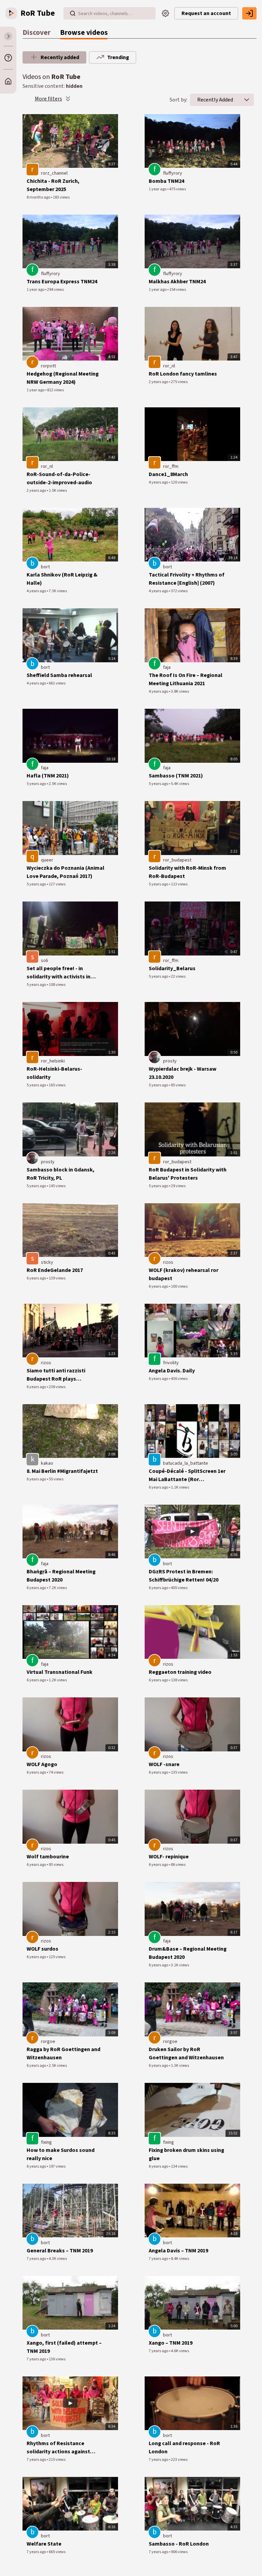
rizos (168, 1262)
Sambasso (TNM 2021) (176, 776)
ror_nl (169, 366)
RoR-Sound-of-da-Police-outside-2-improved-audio (59, 478)
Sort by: (178, 100)
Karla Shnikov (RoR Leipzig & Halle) (62, 579)
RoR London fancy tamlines (183, 374)
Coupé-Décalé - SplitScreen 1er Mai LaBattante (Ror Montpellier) (187, 1475)
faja (167, 667)
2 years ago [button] (159, 382)
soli (45, 961)
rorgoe (48, 2042)
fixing (46, 2142)
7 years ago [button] (37, 2259)
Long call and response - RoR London (184, 2448)
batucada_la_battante (186, 1463)
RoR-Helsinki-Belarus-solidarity (54, 1073)
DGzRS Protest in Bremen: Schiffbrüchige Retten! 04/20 (184, 1576)
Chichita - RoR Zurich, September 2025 (53, 185)
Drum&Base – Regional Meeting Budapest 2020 (188, 1953)
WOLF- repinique (169, 1857)
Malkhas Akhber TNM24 (177, 282)
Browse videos (84, 33)
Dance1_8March (168, 474)
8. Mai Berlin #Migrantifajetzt (62, 1471)
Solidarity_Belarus (172, 968)
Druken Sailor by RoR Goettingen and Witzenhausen (186, 2053)
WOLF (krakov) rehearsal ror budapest (184, 1274)
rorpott (48, 366)
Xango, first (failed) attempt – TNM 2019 (64, 2347)
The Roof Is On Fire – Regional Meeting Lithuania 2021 (186, 679)
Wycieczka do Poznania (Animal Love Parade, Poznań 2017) (65, 872)
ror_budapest (177, 860)
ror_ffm (171, 466)
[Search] (73, 13)
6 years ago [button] (37, 1278)
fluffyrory (173, 173)
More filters (48, 99)
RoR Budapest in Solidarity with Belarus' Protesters (188, 1174)
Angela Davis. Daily (172, 1371)
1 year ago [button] (158, 189)
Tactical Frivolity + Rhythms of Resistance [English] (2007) (187, 579)
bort (45, 567)
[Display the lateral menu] (8, 36)
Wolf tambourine (48, 1857)
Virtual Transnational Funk (60, 1672)
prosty (170, 1061)
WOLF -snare (164, 1764)
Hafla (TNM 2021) (48, 776)
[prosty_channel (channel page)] (155, 1057)
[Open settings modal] (165, 13)
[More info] (8, 58)
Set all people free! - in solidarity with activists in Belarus (59, 973)
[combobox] (215, 100)
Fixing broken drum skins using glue (186, 2154)
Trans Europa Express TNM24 (62, 282)
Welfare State (44, 2544)
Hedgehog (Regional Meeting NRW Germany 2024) (63, 378)
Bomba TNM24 (166, 181)
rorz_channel (54, 173)
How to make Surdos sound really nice (61, 2154)
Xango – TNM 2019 (171, 2343)
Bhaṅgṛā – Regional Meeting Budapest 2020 (61, 1576)
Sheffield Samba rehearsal (59, 675)
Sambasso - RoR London (179, 2544)
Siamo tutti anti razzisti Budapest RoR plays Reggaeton (56, 1375)
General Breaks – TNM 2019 (60, 2251)
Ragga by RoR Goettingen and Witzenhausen (63, 2053)
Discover (37, 33)
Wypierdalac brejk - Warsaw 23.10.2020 (183, 1073)
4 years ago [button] (159, 482)
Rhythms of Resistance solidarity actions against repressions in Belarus (58, 2448)
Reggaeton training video (180, 1672)
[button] (247, 100)
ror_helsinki (53, 1061)
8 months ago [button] (39, 197)
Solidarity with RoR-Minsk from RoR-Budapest (187, 872)
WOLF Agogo (42, 1764)
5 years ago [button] (37, 784)
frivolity (171, 1363)
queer (47, 860)
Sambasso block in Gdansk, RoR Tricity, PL (61, 1174)
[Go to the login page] (249, 13)
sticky (47, 1262)
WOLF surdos (42, 1949)
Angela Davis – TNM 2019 (178, 2251)
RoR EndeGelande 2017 (55, 1270)
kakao (47, 1463)
